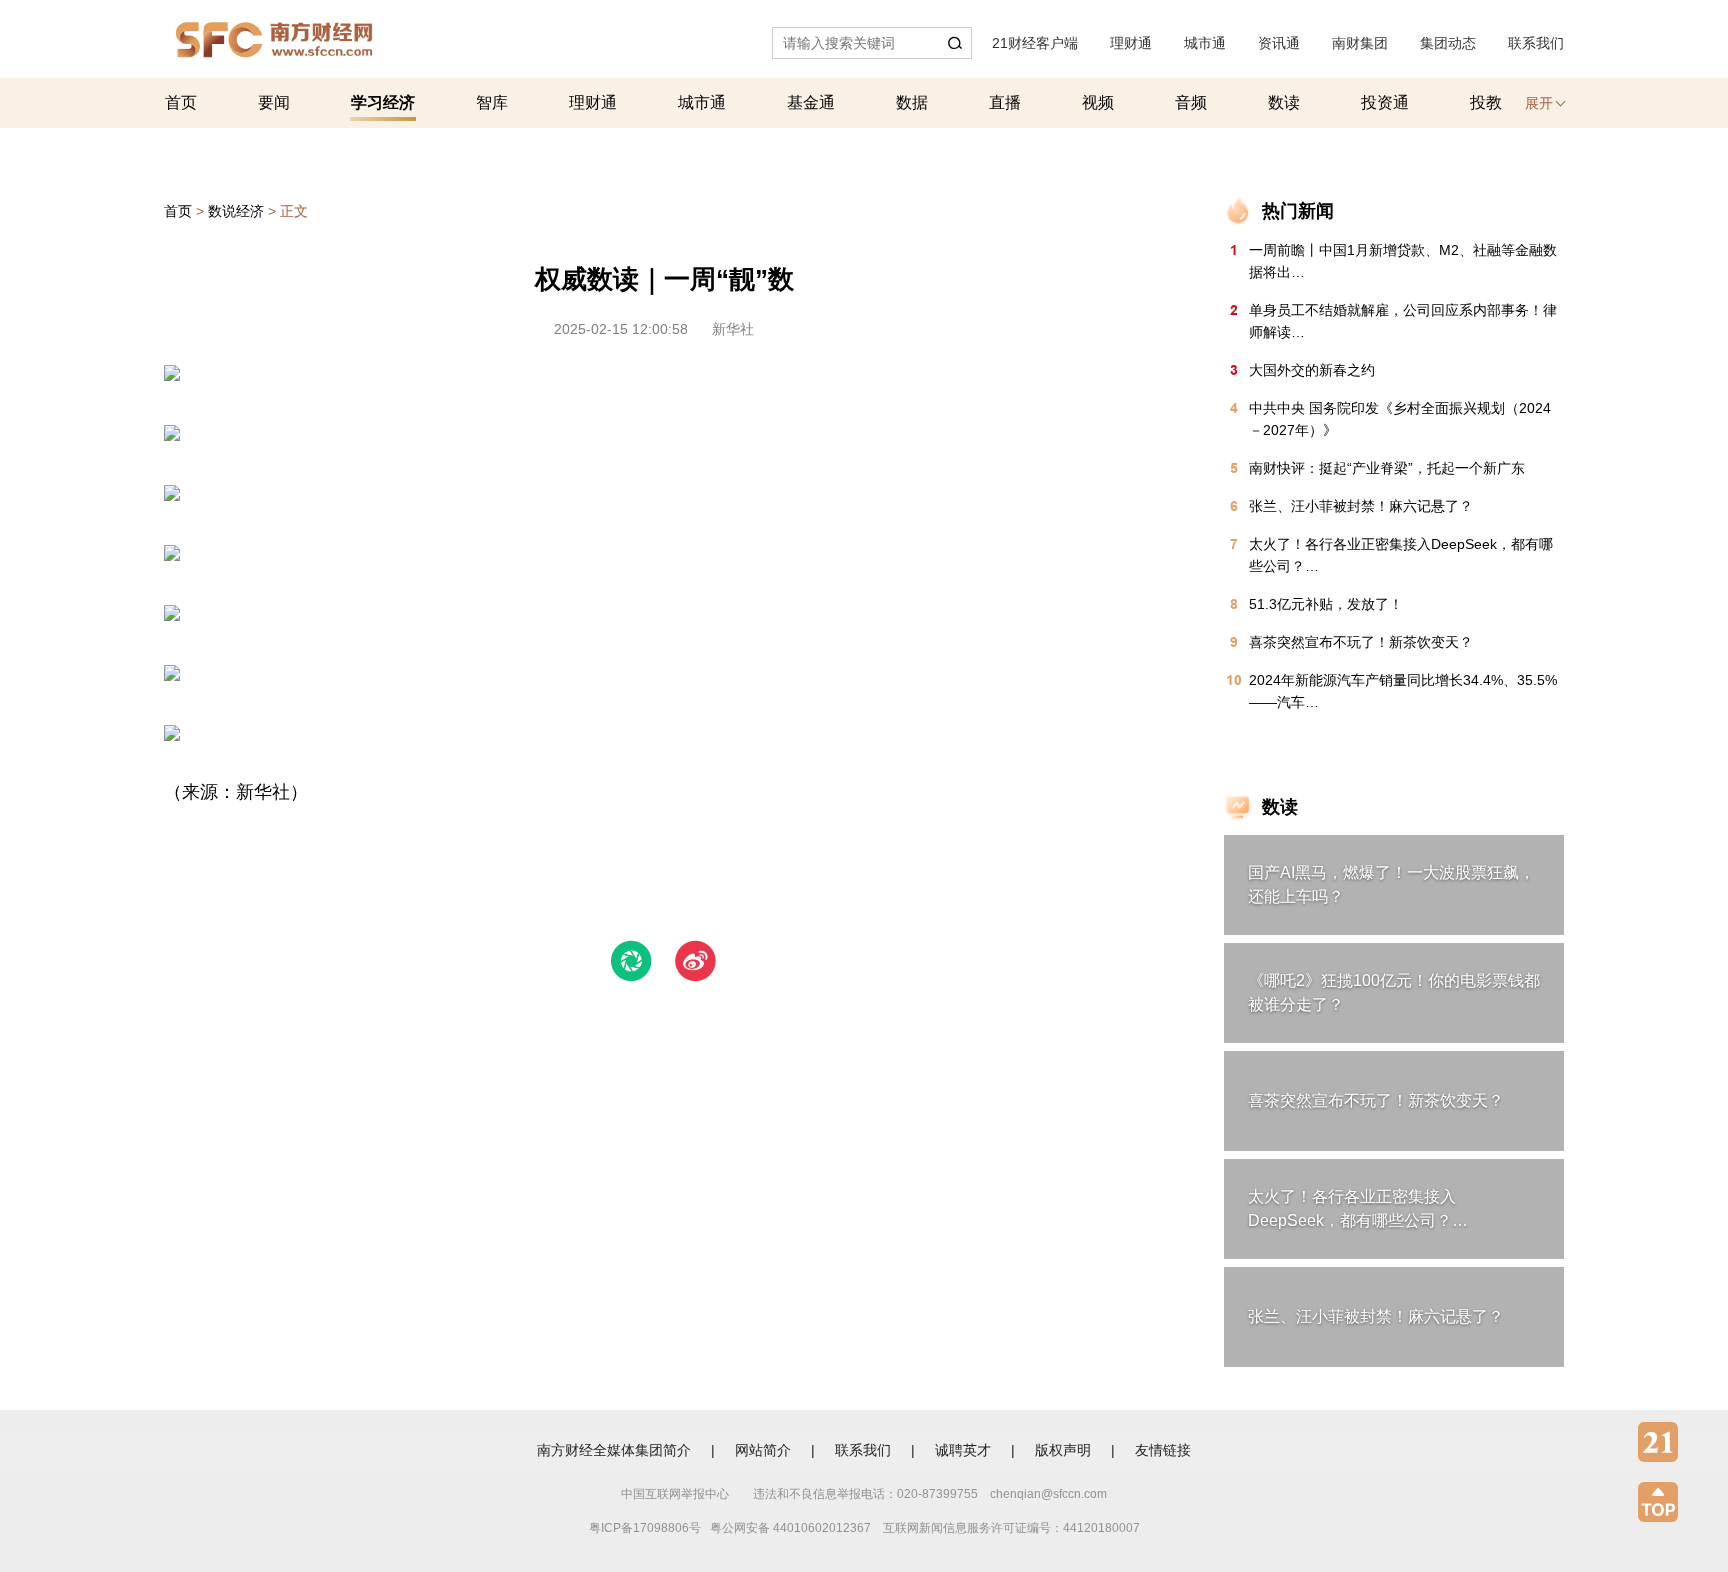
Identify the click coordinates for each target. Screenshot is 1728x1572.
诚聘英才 (963, 1450)
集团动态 (1448, 43)
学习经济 (383, 102)
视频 (1098, 102)
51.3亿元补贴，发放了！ (1326, 604)
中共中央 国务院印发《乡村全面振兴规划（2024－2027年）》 (1400, 419)
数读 (1284, 102)
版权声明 (1063, 1450)
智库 (492, 102)
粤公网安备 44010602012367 (790, 1528)
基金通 (811, 102)
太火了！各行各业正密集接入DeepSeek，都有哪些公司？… (1401, 555)
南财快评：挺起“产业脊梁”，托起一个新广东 (1387, 468)
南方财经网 (274, 34)
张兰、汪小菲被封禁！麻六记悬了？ (1361, 506)
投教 (1486, 102)
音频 (1191, 102)
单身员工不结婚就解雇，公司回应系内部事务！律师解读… (1403, 321)
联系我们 (1536, 43)
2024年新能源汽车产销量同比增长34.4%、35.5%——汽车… (1403, 691)
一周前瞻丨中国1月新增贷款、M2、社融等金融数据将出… (1403, 261)
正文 (294, 211)
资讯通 (1279, 43)
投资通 (1385, 102)
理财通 (1131, 43)
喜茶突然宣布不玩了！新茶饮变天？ (1361, 642)
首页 (181, 102)
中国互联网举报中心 (675, 1494)
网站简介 (763, 1450)
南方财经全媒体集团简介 (614, 1450)
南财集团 (1360, 43)
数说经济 (236, 211)
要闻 (274, 102)
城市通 (1205, 43)
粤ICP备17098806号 (645, 1528)
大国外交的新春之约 (1312, 370)
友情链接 (1163, 1450)
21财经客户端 (1035, 43)
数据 (912, 102)
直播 (1005, 102)
